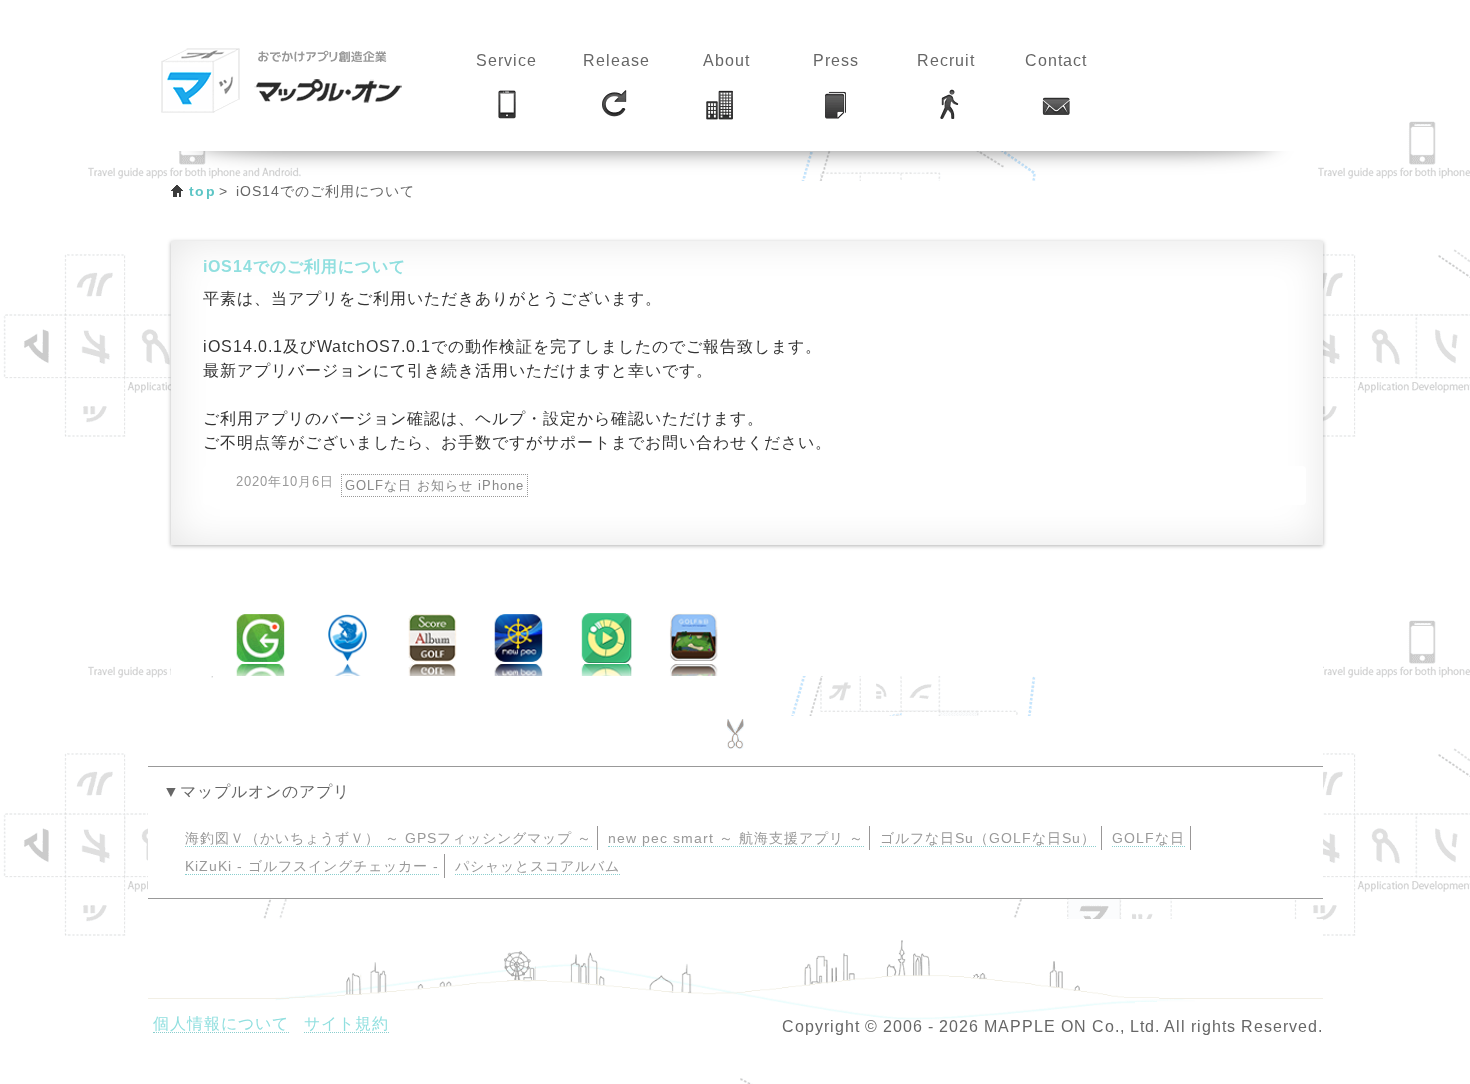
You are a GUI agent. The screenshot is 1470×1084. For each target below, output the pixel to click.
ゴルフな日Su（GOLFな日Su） (988, 838)
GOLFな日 (1148, 838)
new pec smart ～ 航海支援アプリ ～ (736, 838)
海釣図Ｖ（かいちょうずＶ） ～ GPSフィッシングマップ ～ (388, 838)
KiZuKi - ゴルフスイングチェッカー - (312, 866)
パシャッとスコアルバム (537, 866)
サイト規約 (346, 1023)
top (202, 191)
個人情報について (221, 1023)
